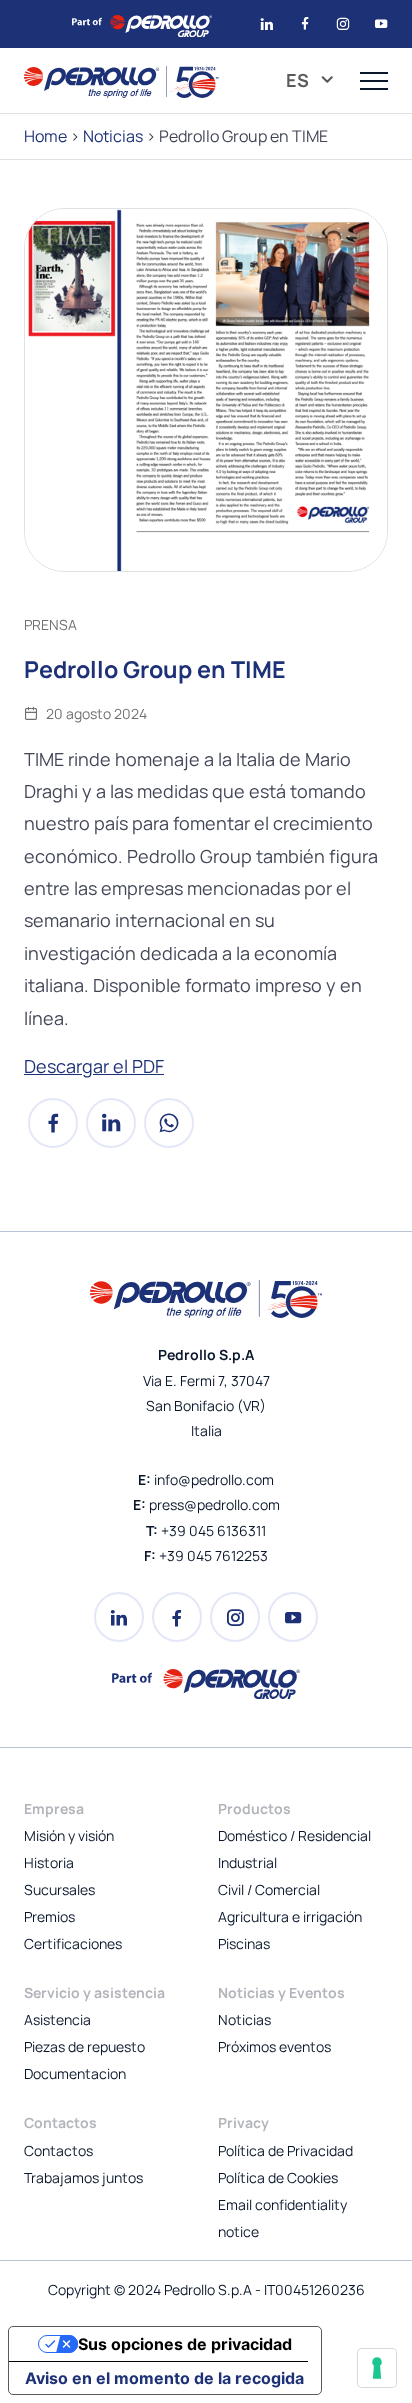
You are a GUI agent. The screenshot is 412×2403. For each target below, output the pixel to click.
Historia (49, 1862)
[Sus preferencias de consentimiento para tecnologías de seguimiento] (377, 2368)
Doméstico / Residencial (294, 1835)
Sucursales (59, 1889)
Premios (49, 1916)
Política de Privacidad (285, 2150)
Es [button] (299, 80)
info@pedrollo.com (214, 1479)
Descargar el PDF (94, 1066)
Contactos (58, 2150)
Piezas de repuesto (84, 2046)
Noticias (113, 136)
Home (45, 136)
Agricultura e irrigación (290, 1916)
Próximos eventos (274, 2046)
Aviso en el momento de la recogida (164, 2378)
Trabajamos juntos (83, 2177)
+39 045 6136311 (213, 1530)
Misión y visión (69, 1835)
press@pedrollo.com (214, 1504)
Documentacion (75, 2073)
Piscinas (244, 1943)
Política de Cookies (278, 2177)
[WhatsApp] (169, 1132)
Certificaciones (73, 1943)
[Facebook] (53, 1132)
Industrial (247, 1862)
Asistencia (57, 2019)
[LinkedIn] (111, 1132)
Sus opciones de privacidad (185, 2344)
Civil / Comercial (269, 1889)
